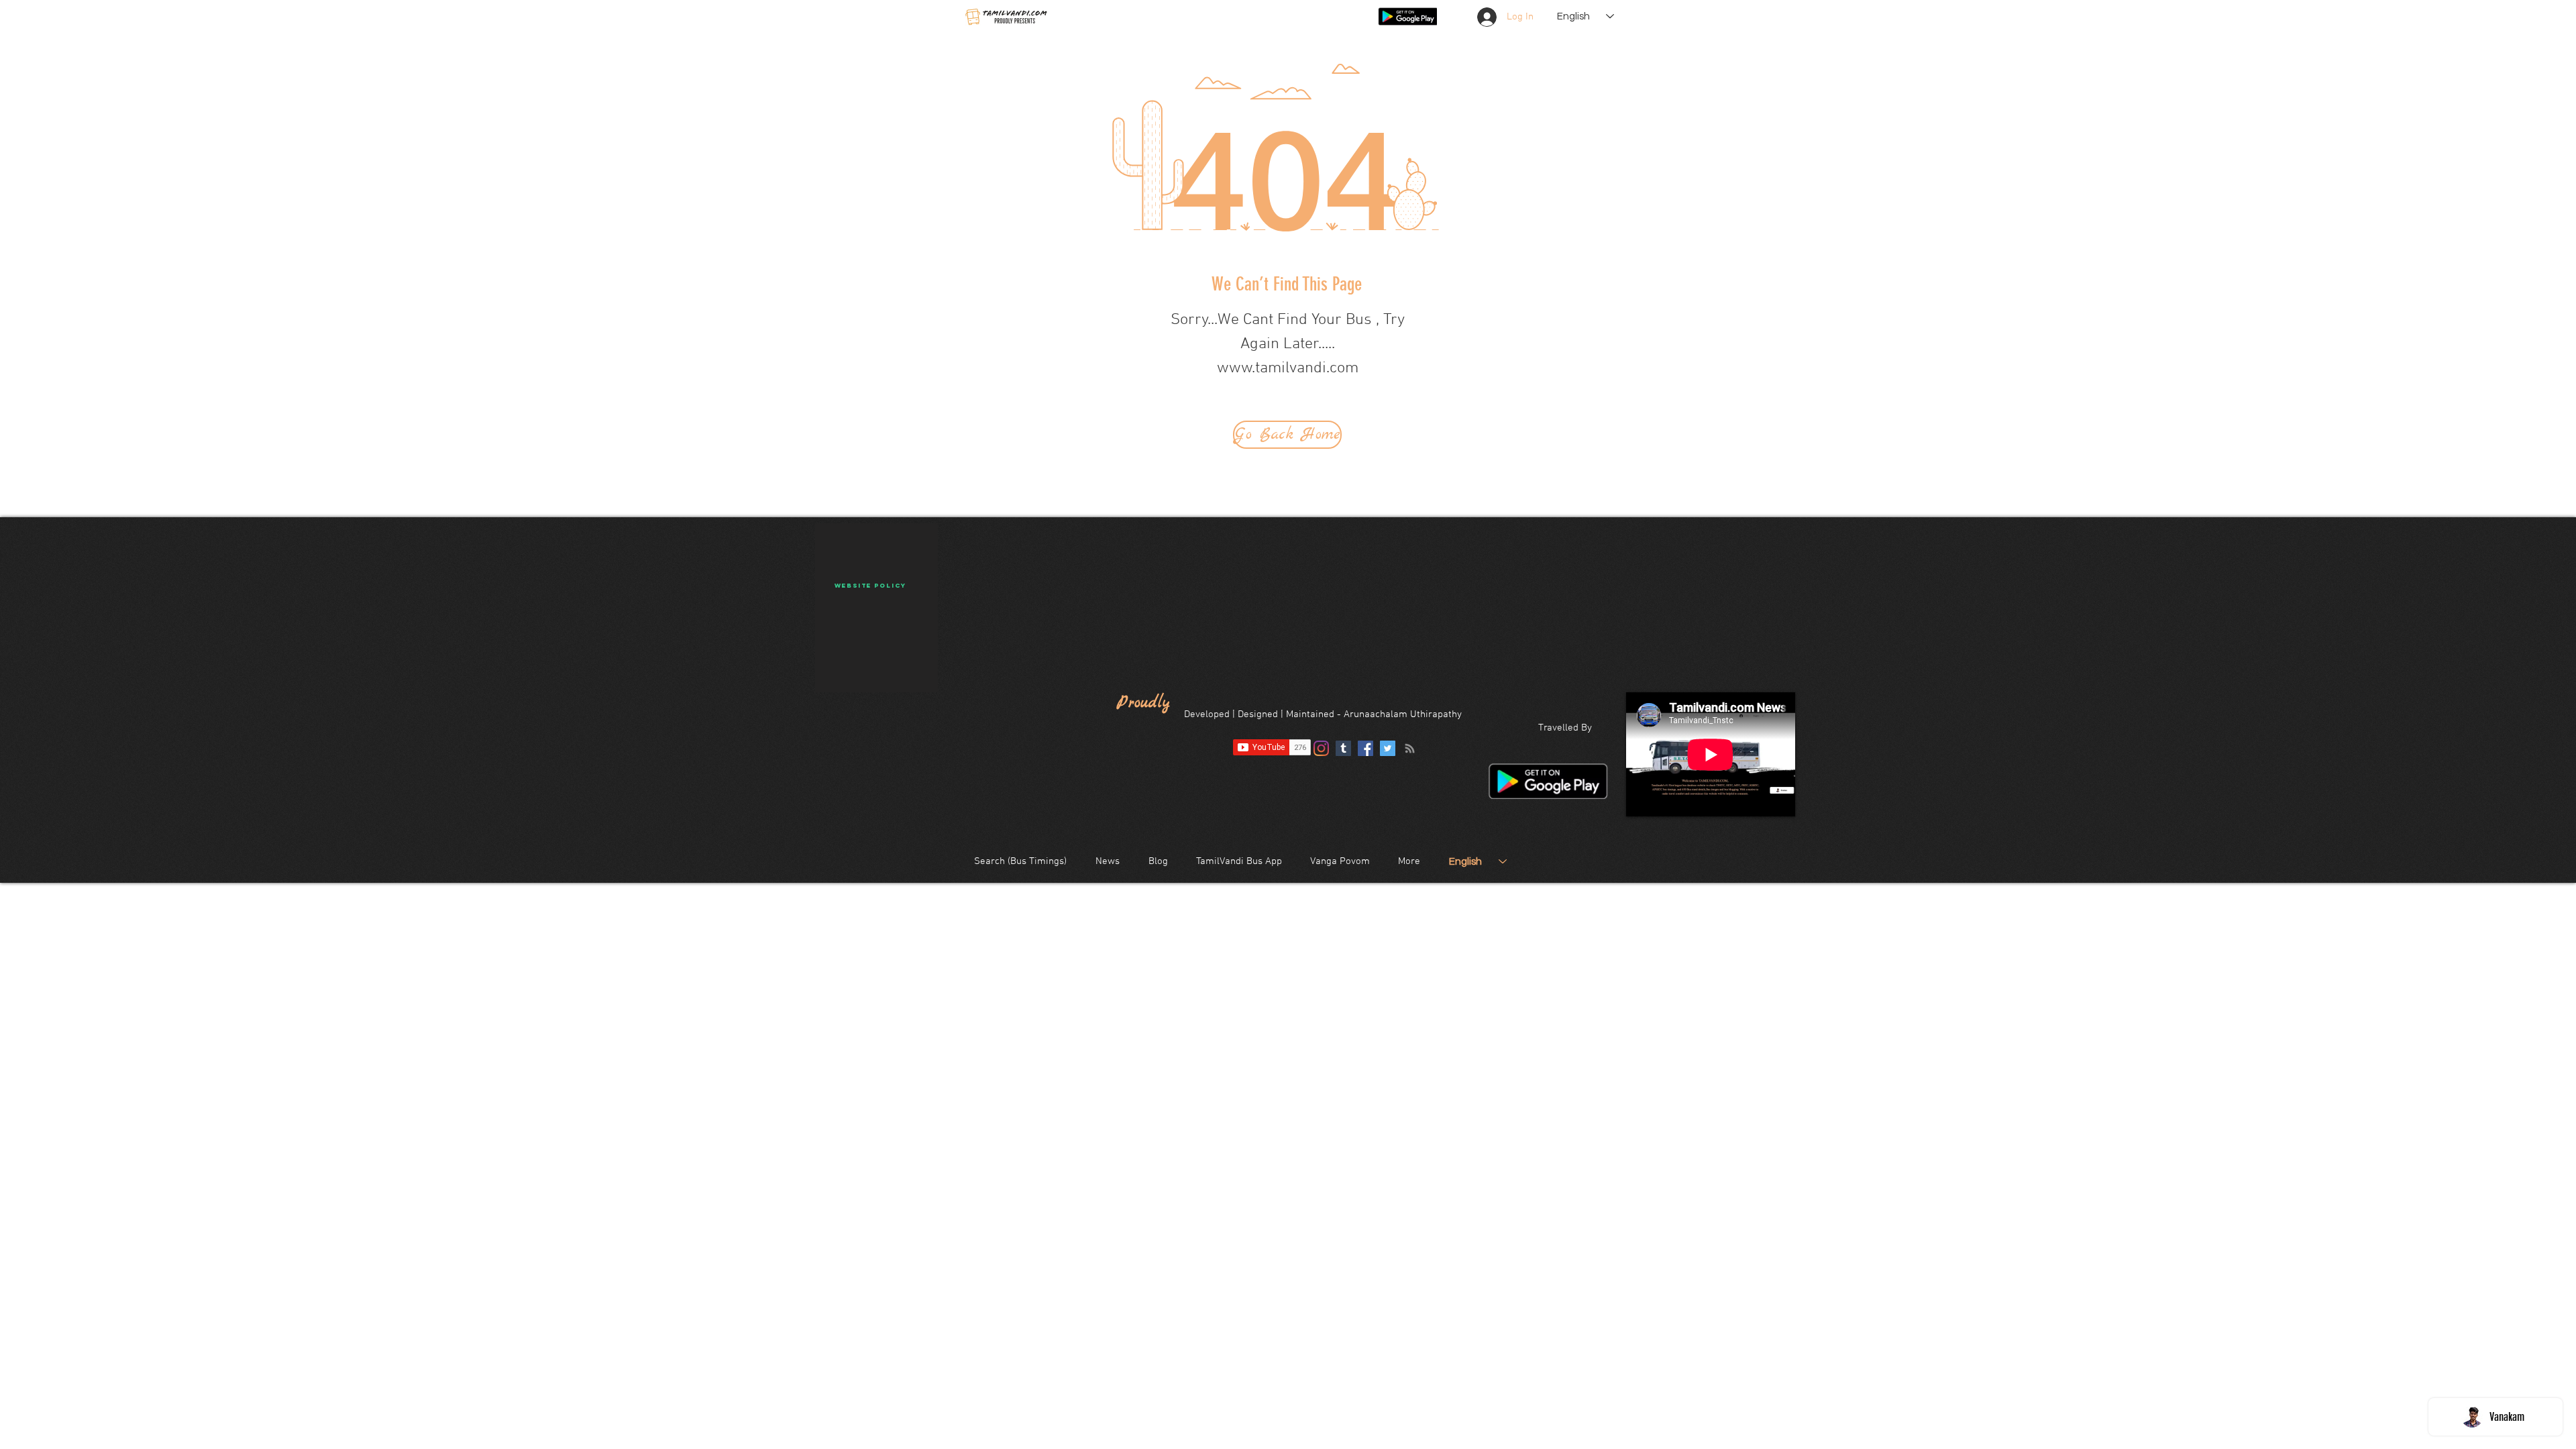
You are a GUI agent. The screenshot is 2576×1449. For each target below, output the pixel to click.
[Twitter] (1388, 748)
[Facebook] (1365, 748)
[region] (876, 608)
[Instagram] (1321, 748)
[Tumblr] (1343, 748)
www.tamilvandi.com (1288, 368)
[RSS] (1410, 748)
